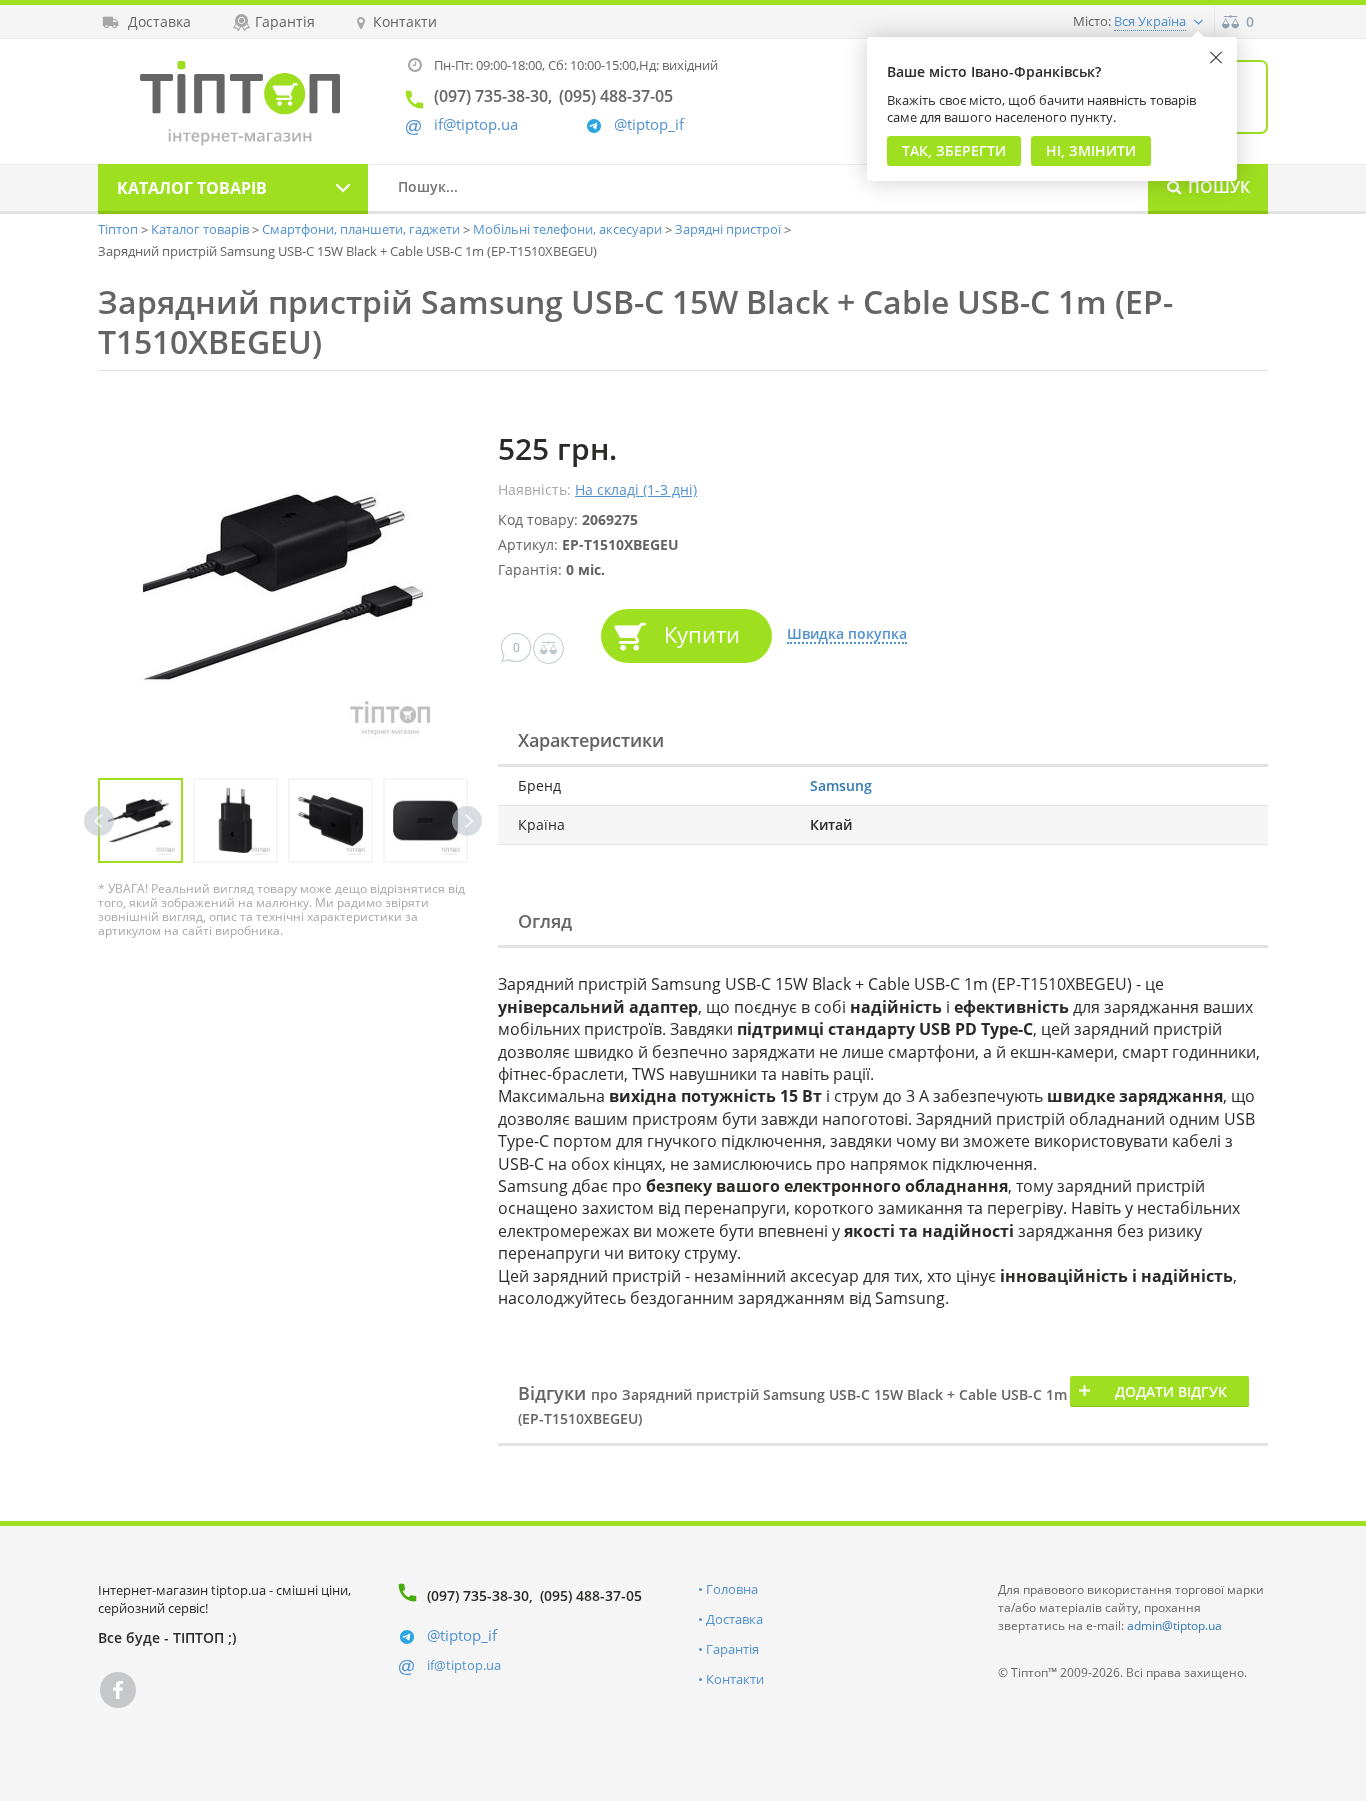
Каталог (192, 188)
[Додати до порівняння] (548, 648)
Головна (732, 1589)
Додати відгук (1171, 1391)
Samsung (841, 785)
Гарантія (732, 1649)
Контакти (735, 1679)
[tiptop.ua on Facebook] (118, 1690)
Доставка (734, 1619)
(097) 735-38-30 (478, 1595)
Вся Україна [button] (1150, 21)
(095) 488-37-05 (591, 1595)
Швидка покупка (847, 634)
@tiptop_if (649, 124)
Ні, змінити (1091, 150)
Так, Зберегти (954, 150)
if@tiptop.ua (464, 1665)
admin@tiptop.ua (1174, 1625)
